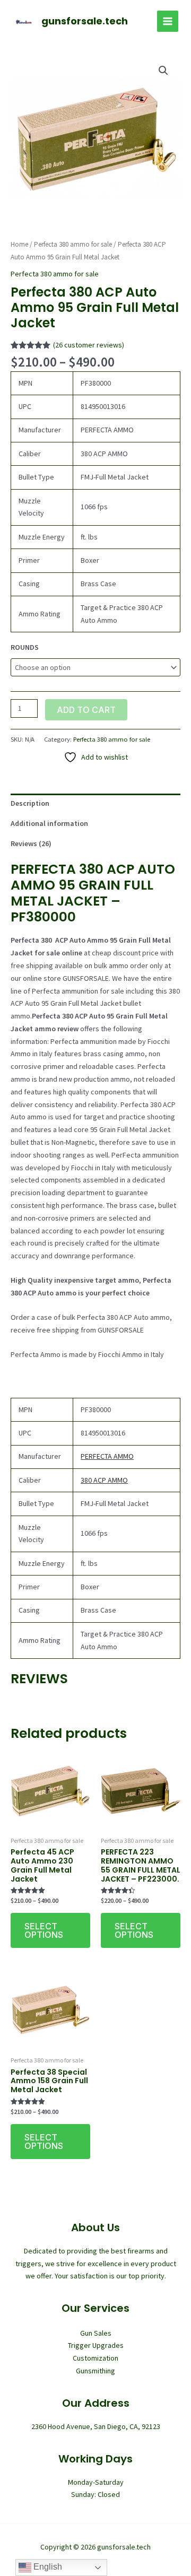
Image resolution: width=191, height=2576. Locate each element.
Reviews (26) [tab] (31, 843)
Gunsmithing (95, 2371)
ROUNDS (25, 647)
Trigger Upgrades (96, 2345)
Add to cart (86, 710)
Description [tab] (30, 803)
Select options (44, 1930)
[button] (163, 71)
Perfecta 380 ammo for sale (73, 244)
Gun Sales (96, 2333)
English (47, 2567)
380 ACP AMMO (104, 1480)
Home (19, 244)
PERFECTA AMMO (107, 1456)
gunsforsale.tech (85, 21)
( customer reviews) (89, 345)
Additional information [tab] (49, 823)
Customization (95, 2358)
